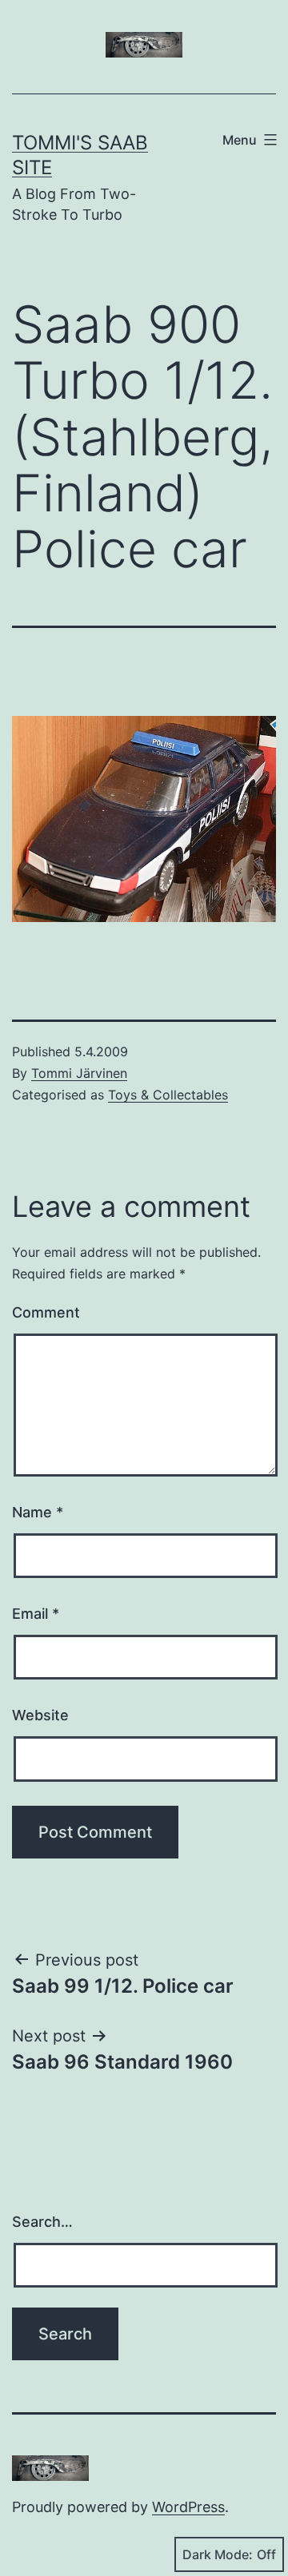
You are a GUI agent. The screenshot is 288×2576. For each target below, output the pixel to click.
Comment (46, 1312)
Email (36, 1614)
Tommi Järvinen (79, 1073)
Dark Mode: (218, 2554)
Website (40, 1715)
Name (38, 1512)
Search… (42, 2222)
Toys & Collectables (168, 1095)
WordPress (188, 2507)
